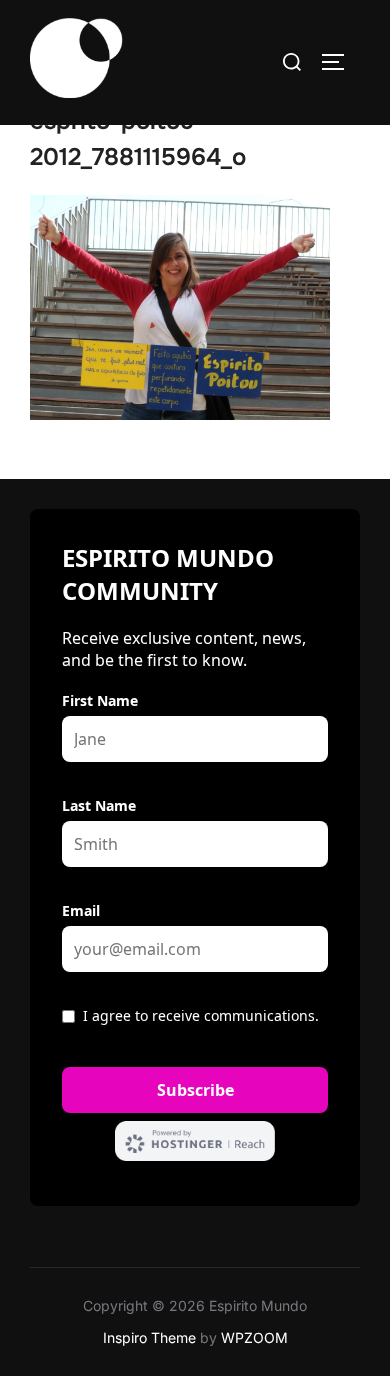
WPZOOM (254, 1337)
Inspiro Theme (149, 1337)
